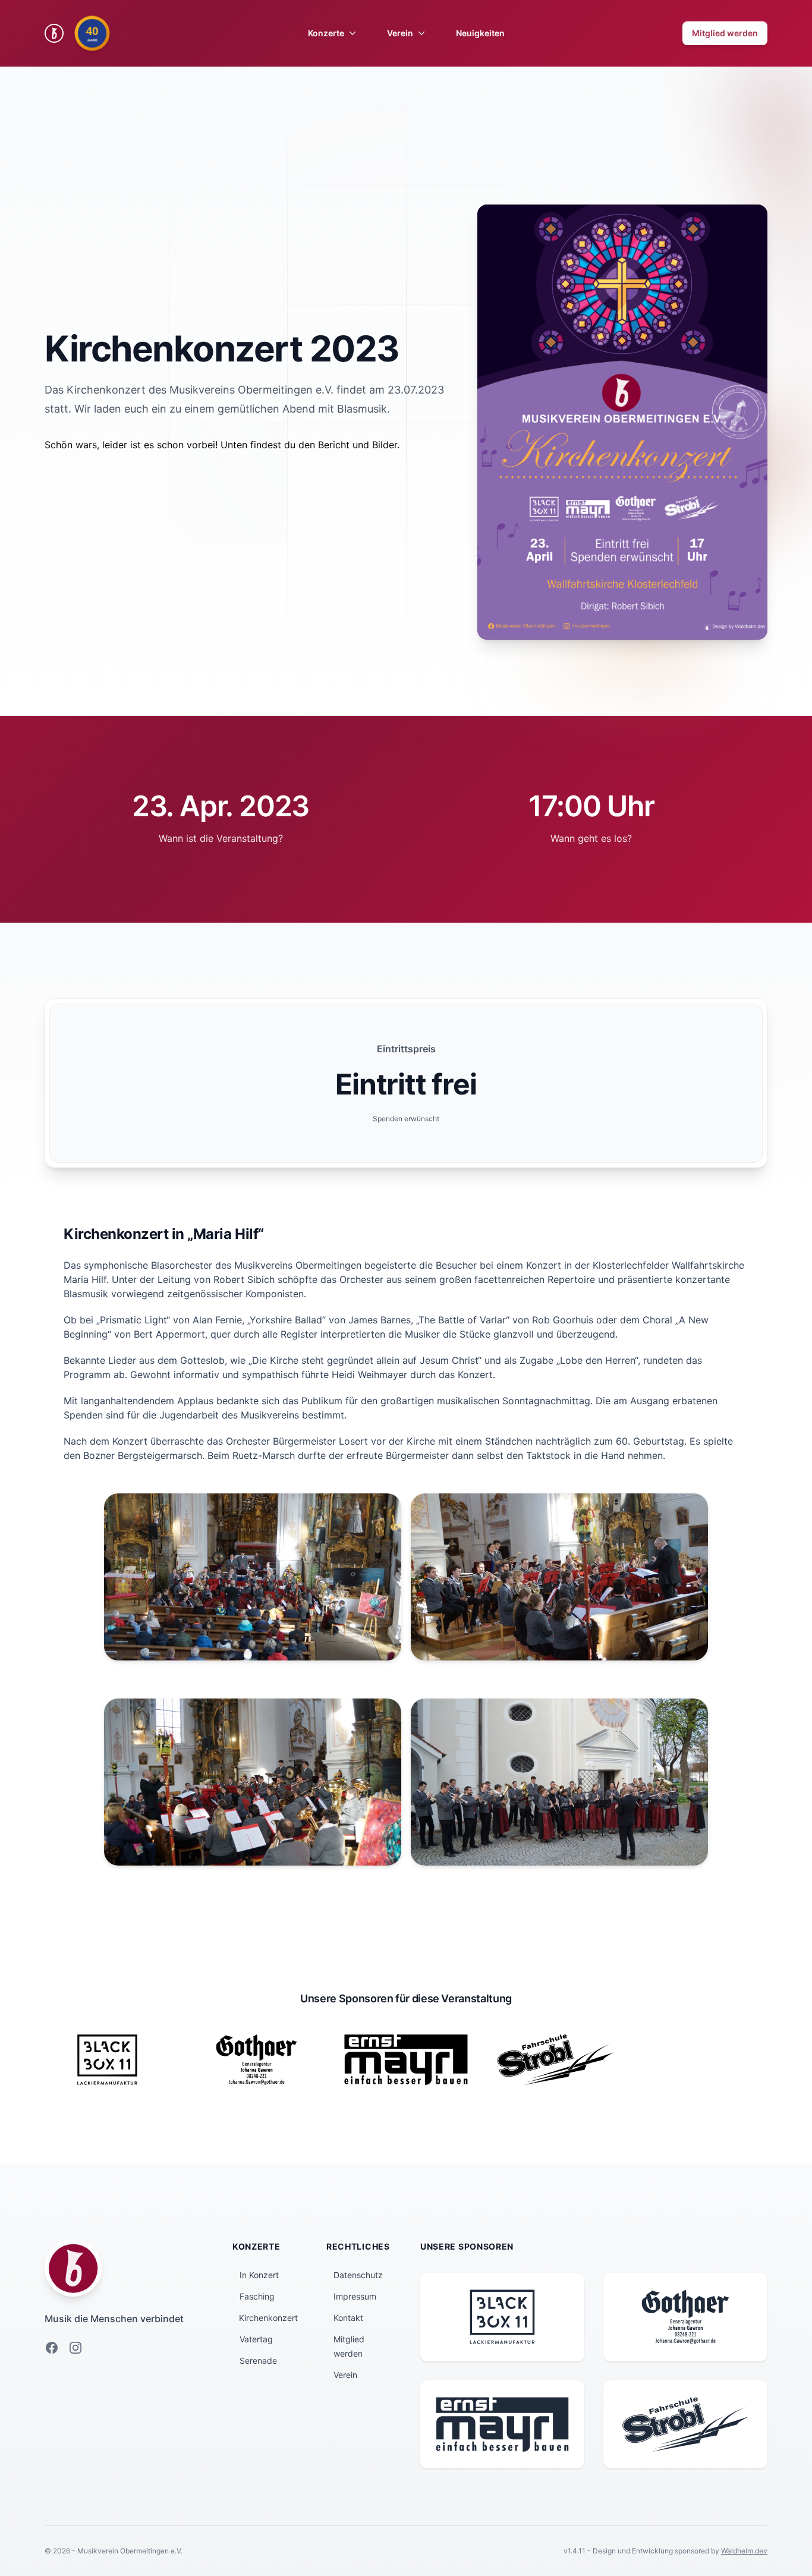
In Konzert (259, 2275)
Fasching (257, 2296)
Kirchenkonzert (268, 2318)
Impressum (355, 2296)
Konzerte (326, 33)
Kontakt (348, 2318)
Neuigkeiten (480, 33)
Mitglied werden (725, 33)
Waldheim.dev (744, 2551)
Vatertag (256, 2339)
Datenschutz (358, 2275)
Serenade (258, 2360)
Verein (400, 33)
